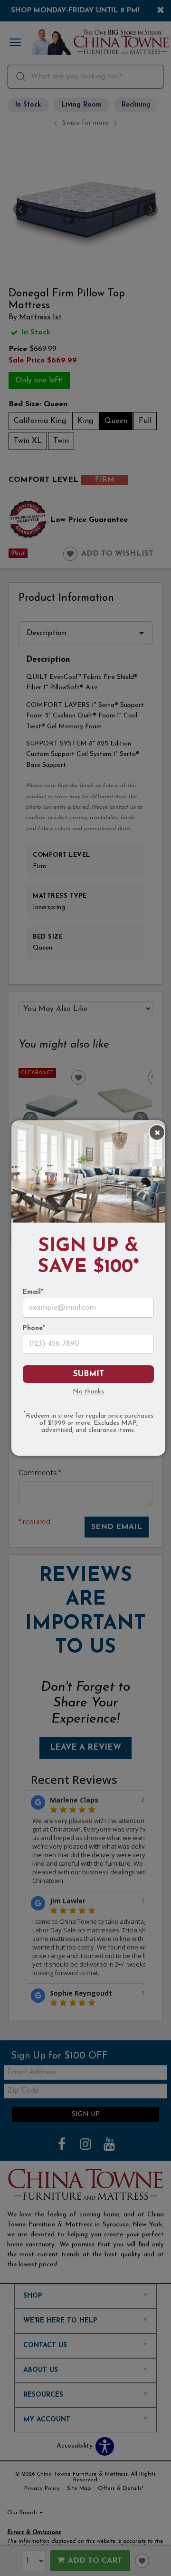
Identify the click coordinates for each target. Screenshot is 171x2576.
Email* (33, 1293)
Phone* (34, 1329)
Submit (89, 1374)
